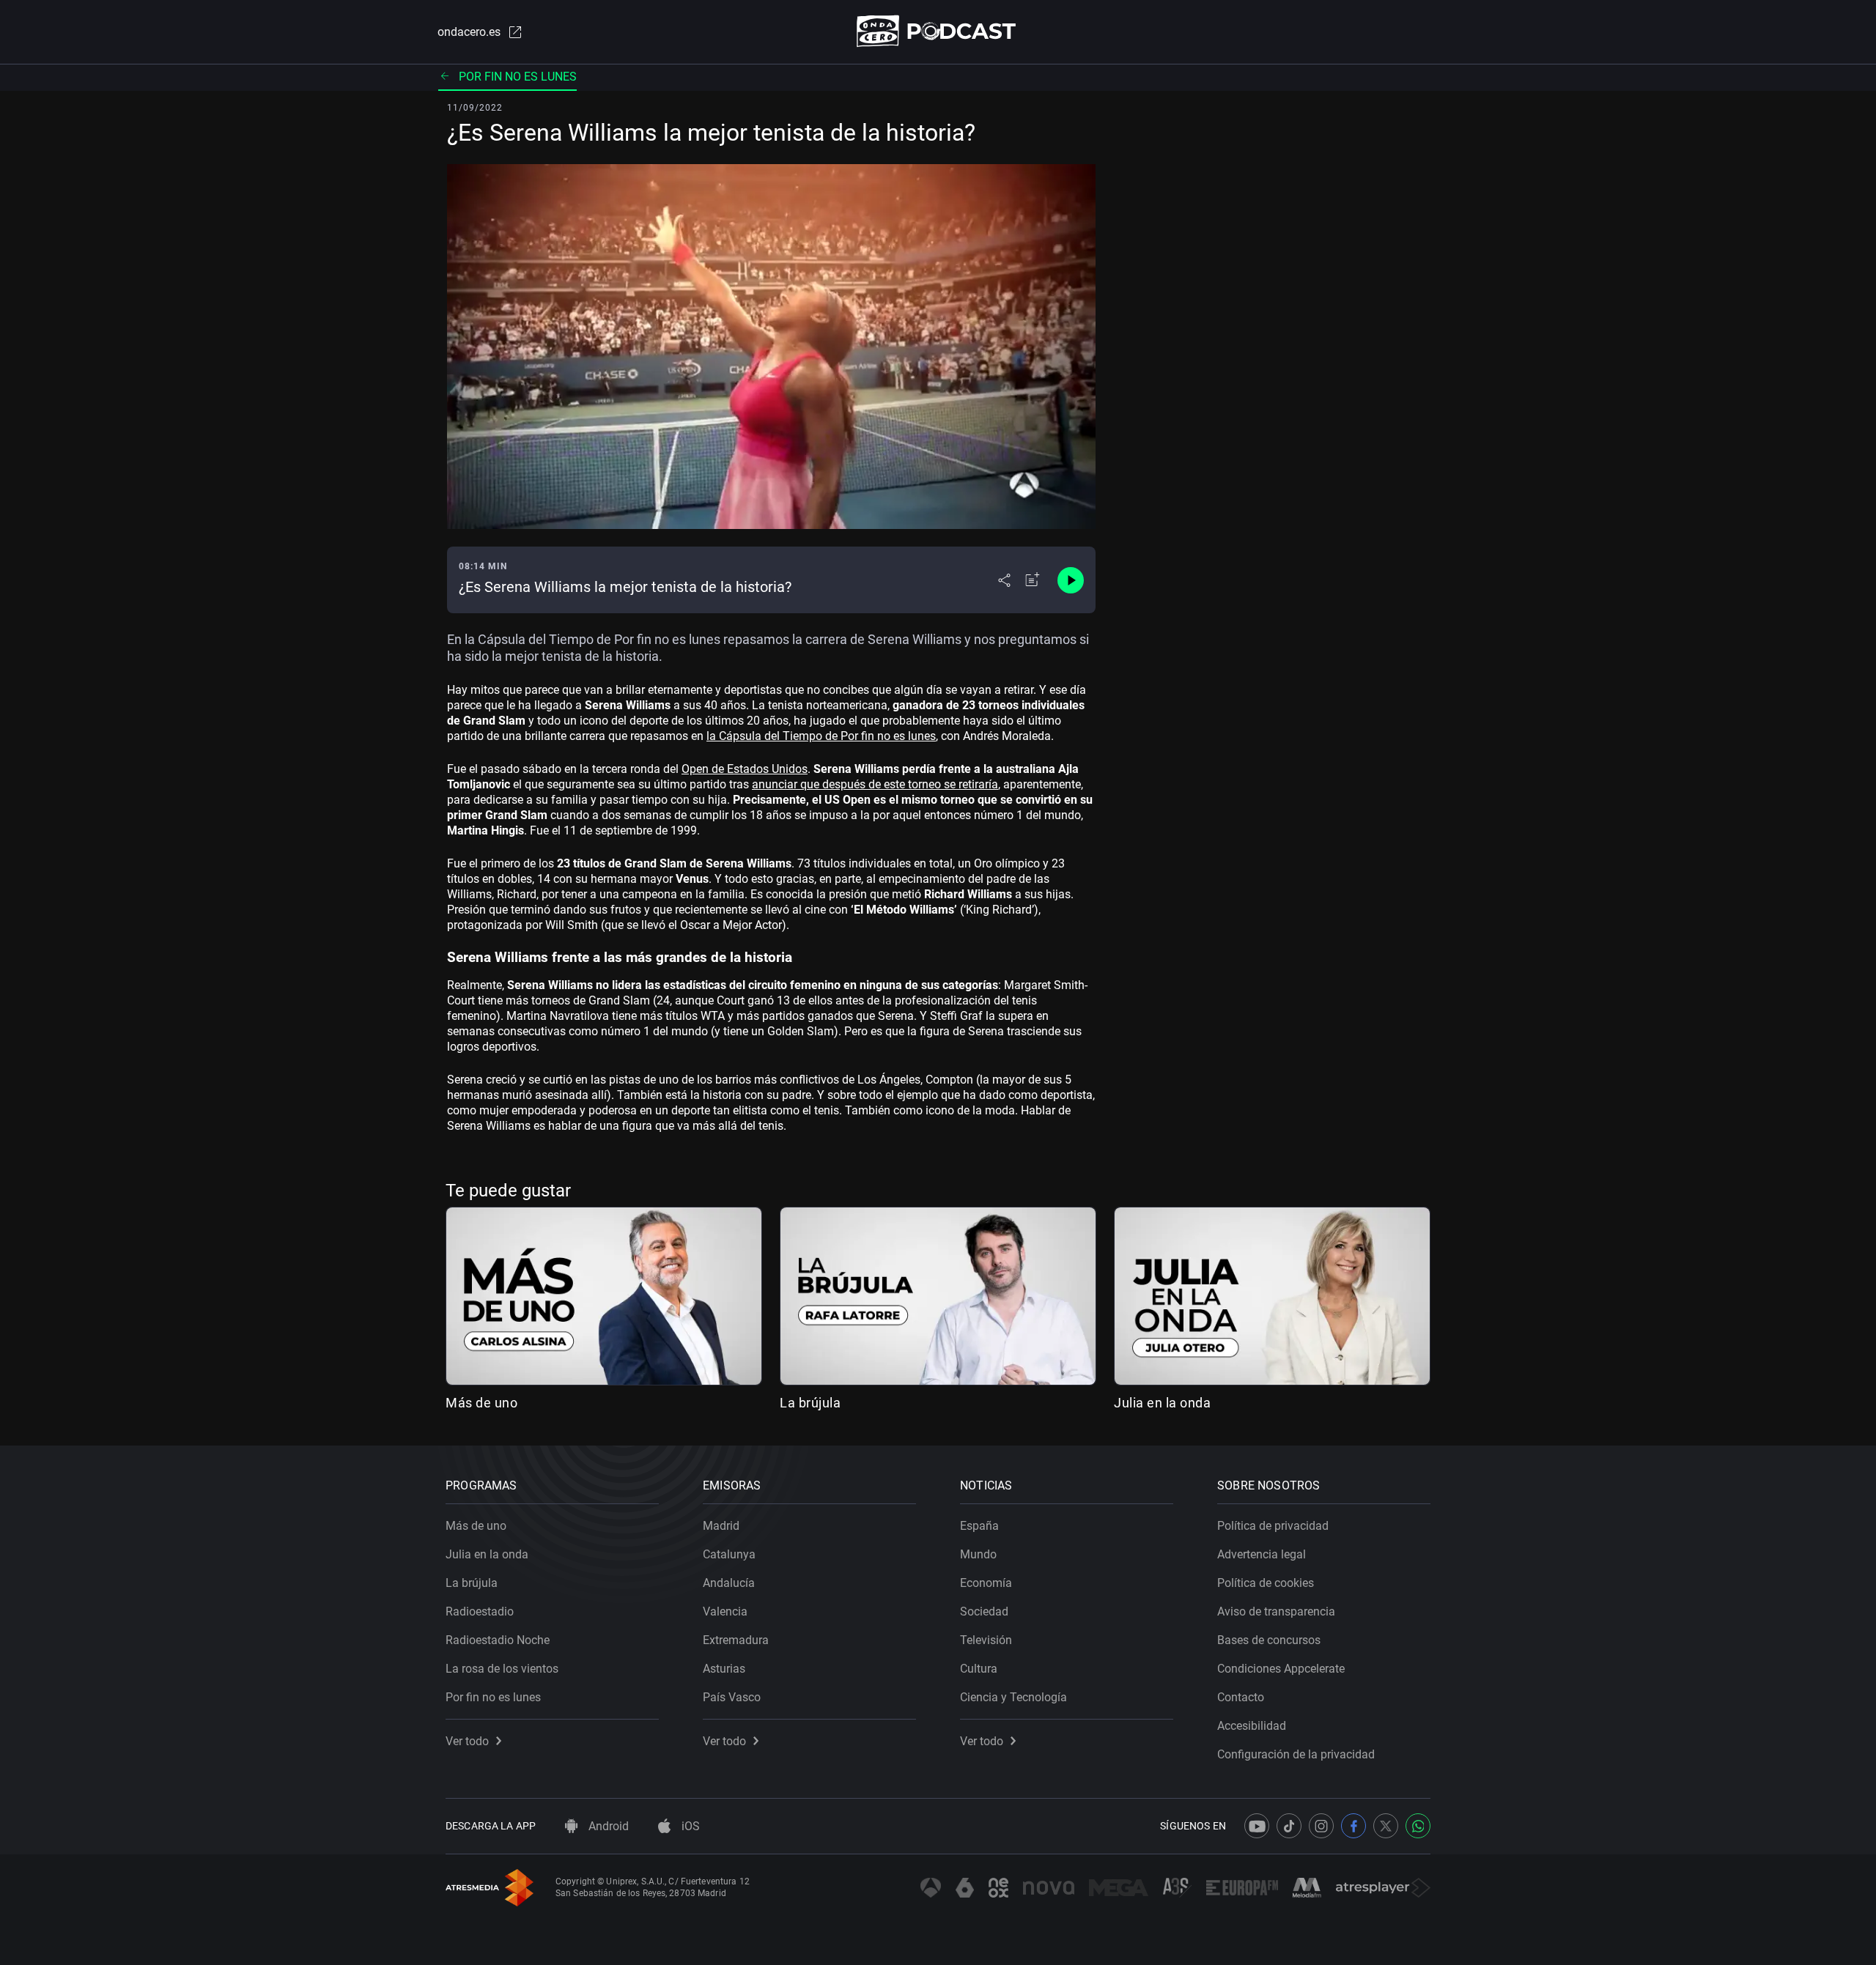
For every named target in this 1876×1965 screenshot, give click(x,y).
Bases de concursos (1269, 1640)
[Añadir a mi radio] (1033, 580)
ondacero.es (469, 32)
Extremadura (736, 1640)
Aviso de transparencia (1276, 1611)
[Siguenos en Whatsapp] (1418, 1826)
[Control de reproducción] (1071, 580)
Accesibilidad (1252, 1726)
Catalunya (729, 1554)
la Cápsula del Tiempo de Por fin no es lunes (821, 736)
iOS (689, 1826)
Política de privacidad (1273, 1526)
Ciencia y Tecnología (1013, 1697)
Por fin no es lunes (518, 77)
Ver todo (467, 1741)
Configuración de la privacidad (1296, 1754)
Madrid (721, 1526)
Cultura (979, 1669)
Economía (986, 1583)
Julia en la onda (1162, 1403)
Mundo (978, 1554)
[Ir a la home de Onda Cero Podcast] (938, 31)
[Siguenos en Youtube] (1257, 1826)
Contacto (1241, 1697)
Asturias (724, 1669)
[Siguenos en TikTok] (1289, 1826)
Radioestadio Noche (498, 1640)
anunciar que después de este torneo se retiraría (875, 784)
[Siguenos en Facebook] (1354, 1826)
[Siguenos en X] (1386, 1826)
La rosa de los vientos (502, 1669)
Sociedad (984, 1611)
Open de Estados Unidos (745, 769)
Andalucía (729, 1583)
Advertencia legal (1262, 1554)
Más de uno (481, 1403)
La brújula (810, 1403)
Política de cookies (1266, 1583)
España (979, 1526)
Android (607, 1826)
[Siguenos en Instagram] (1321, 1826)
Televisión (986, 1640)
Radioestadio (480, 1611)
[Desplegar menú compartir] (1004, 580)
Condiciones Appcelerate (1281, 1669)
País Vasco (732, 1697)
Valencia (725, 1611)
